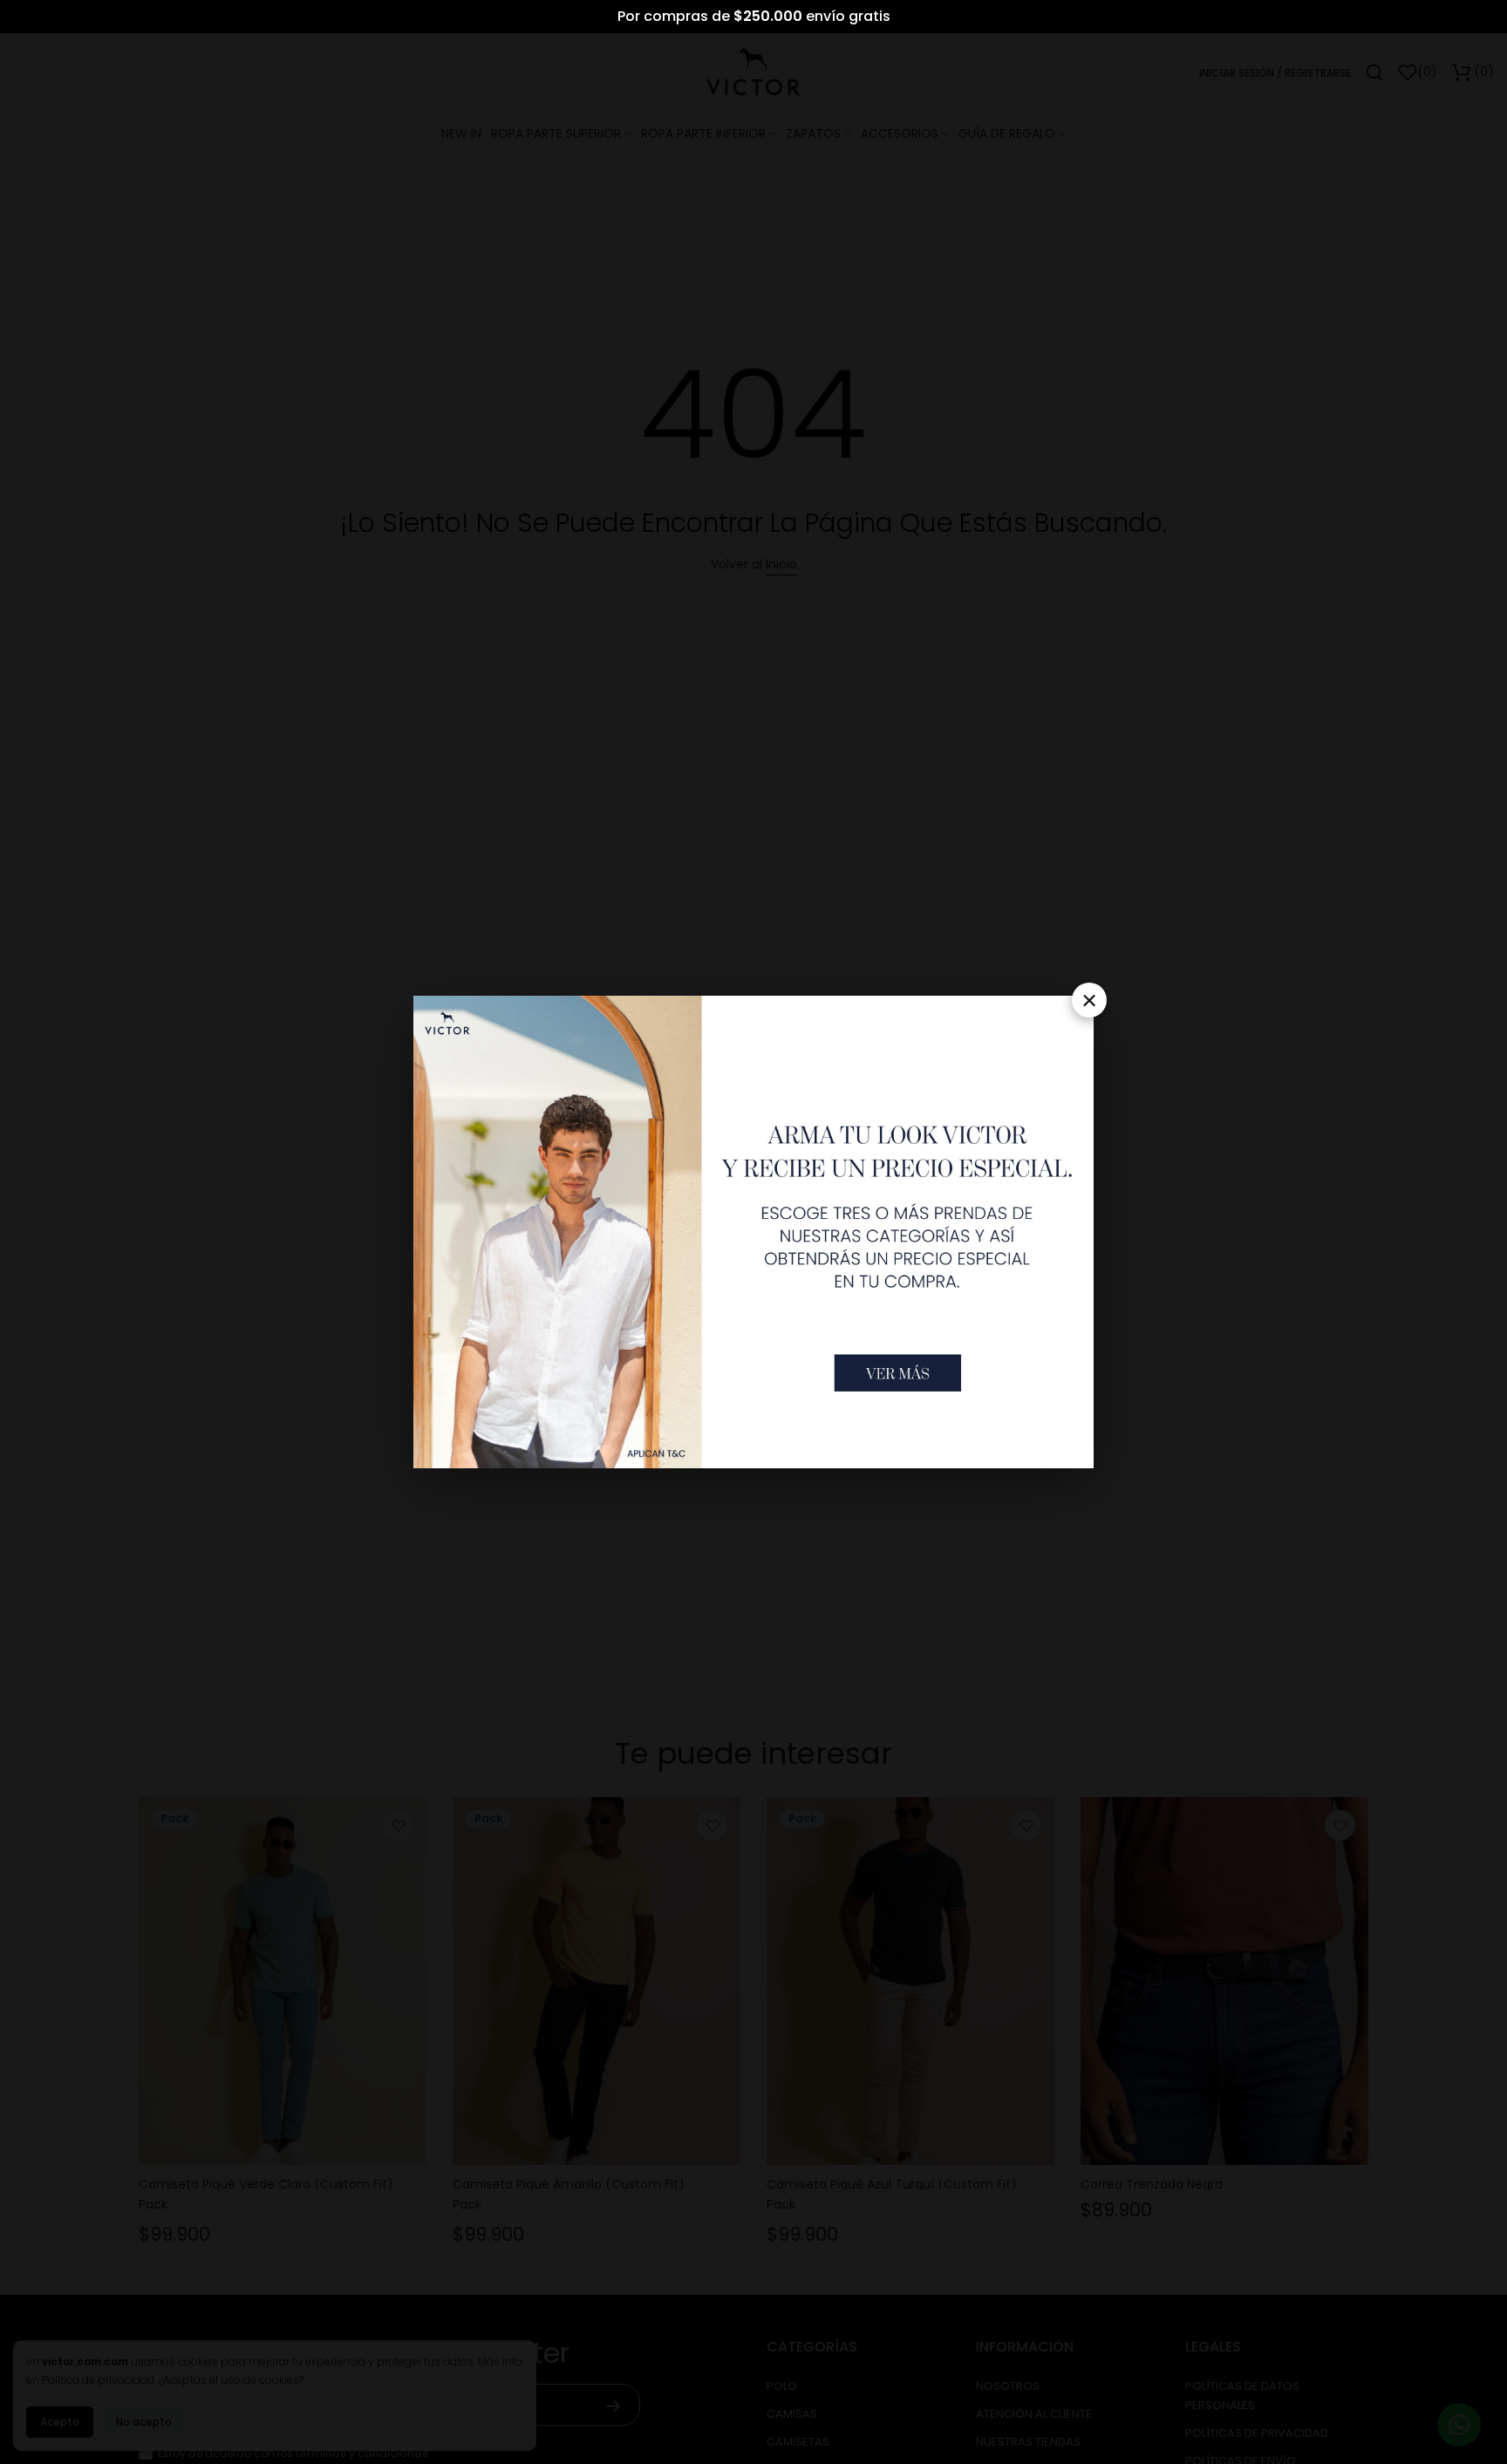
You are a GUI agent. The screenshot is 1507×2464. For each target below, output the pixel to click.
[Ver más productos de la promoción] (898, 1372)
